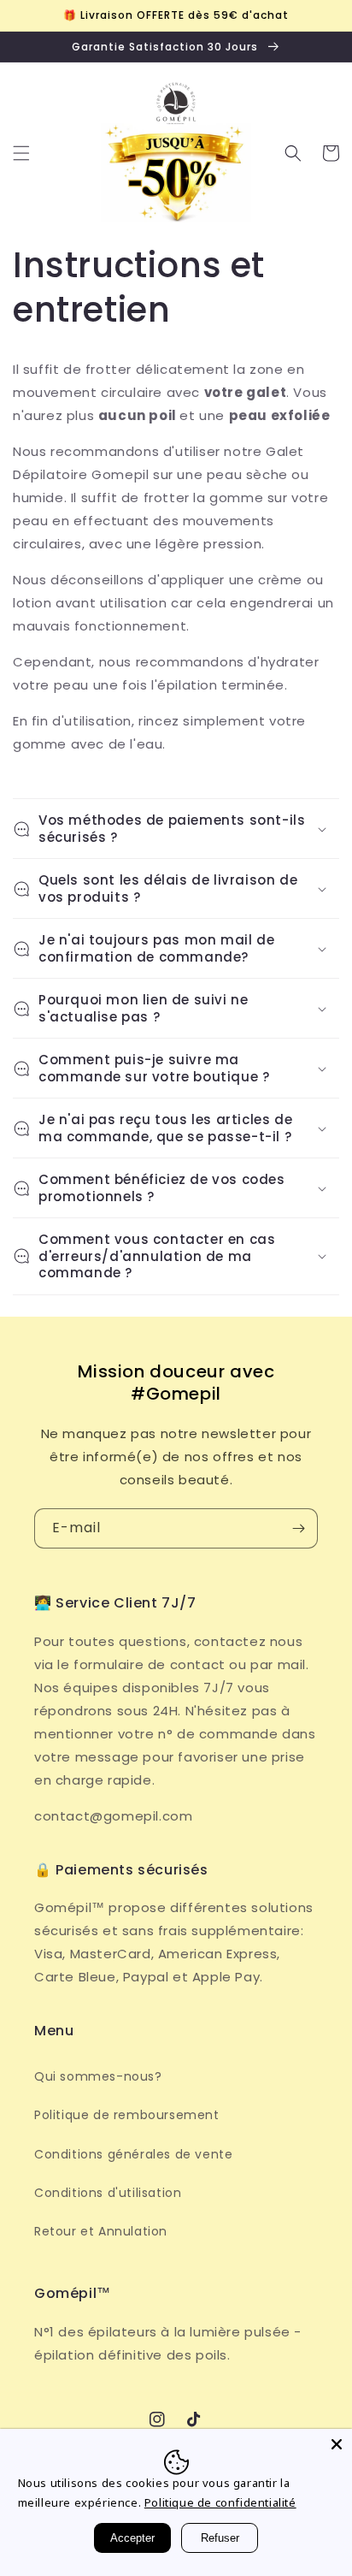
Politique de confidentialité (220, 2502)
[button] (21, 153)
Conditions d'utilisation (108, 2193)
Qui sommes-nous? (98, 2076)
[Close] (337, 2444)
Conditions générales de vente (133, 2154)
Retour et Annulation (101, 2231)
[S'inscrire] (298, 1528)
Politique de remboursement (127, 2115)
